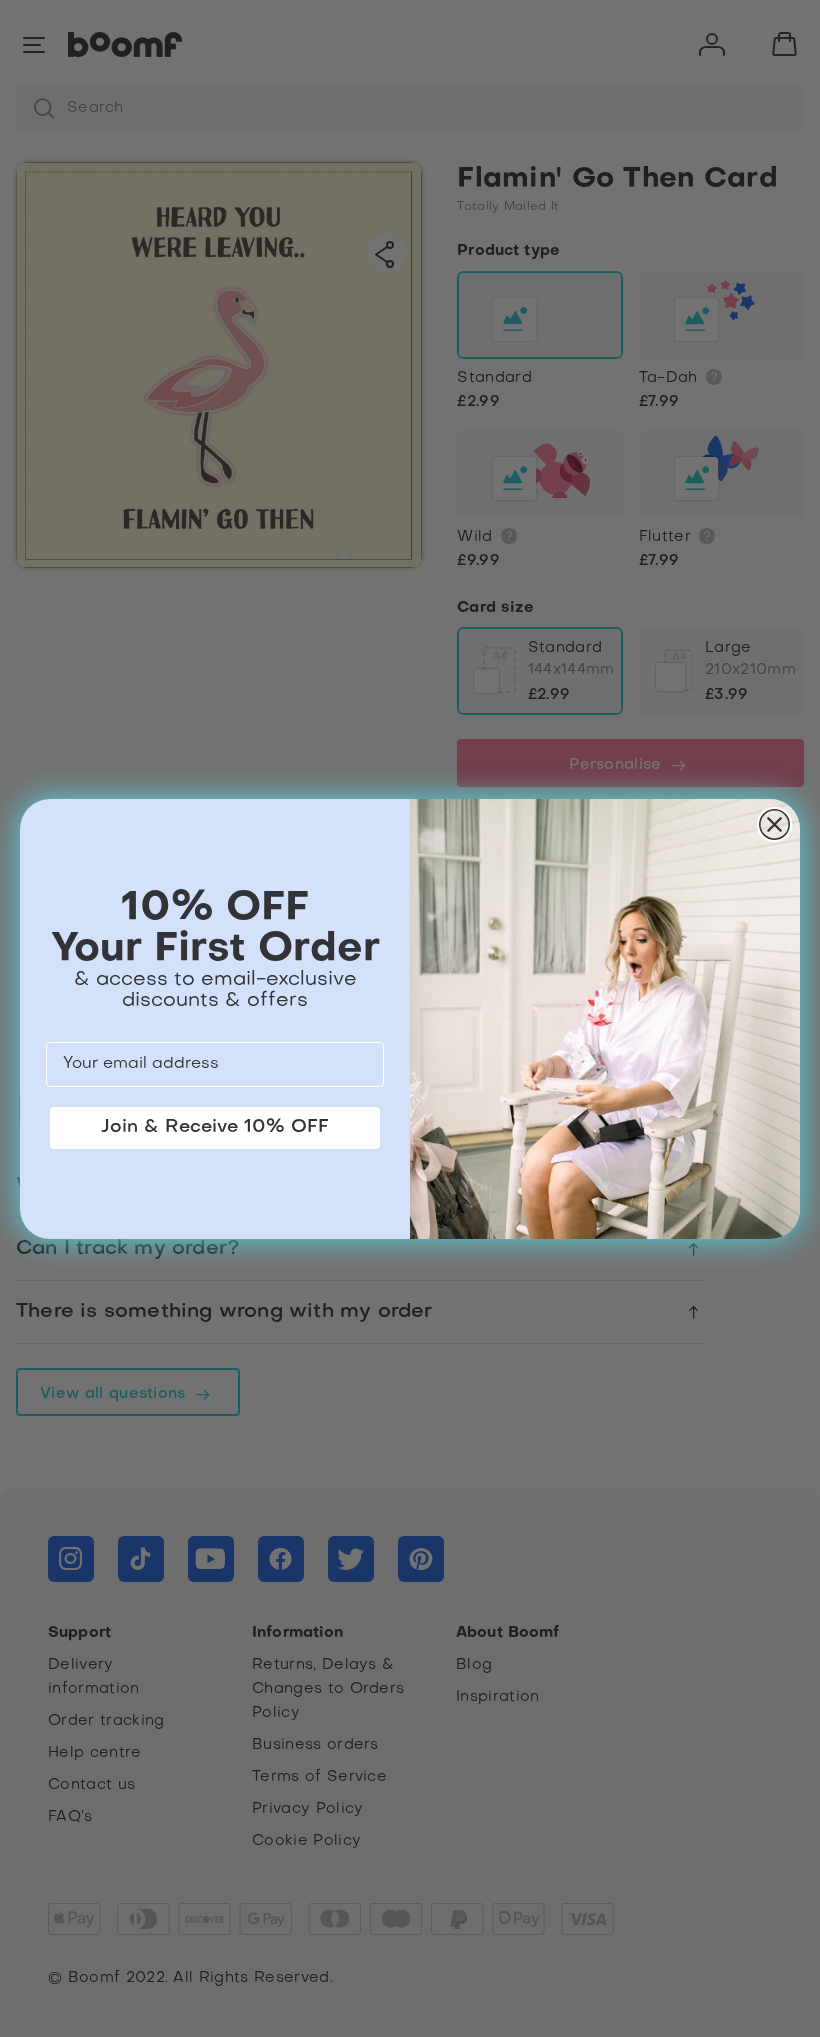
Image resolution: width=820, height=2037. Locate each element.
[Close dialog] (774, 824)
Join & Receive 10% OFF (215, 1127)
